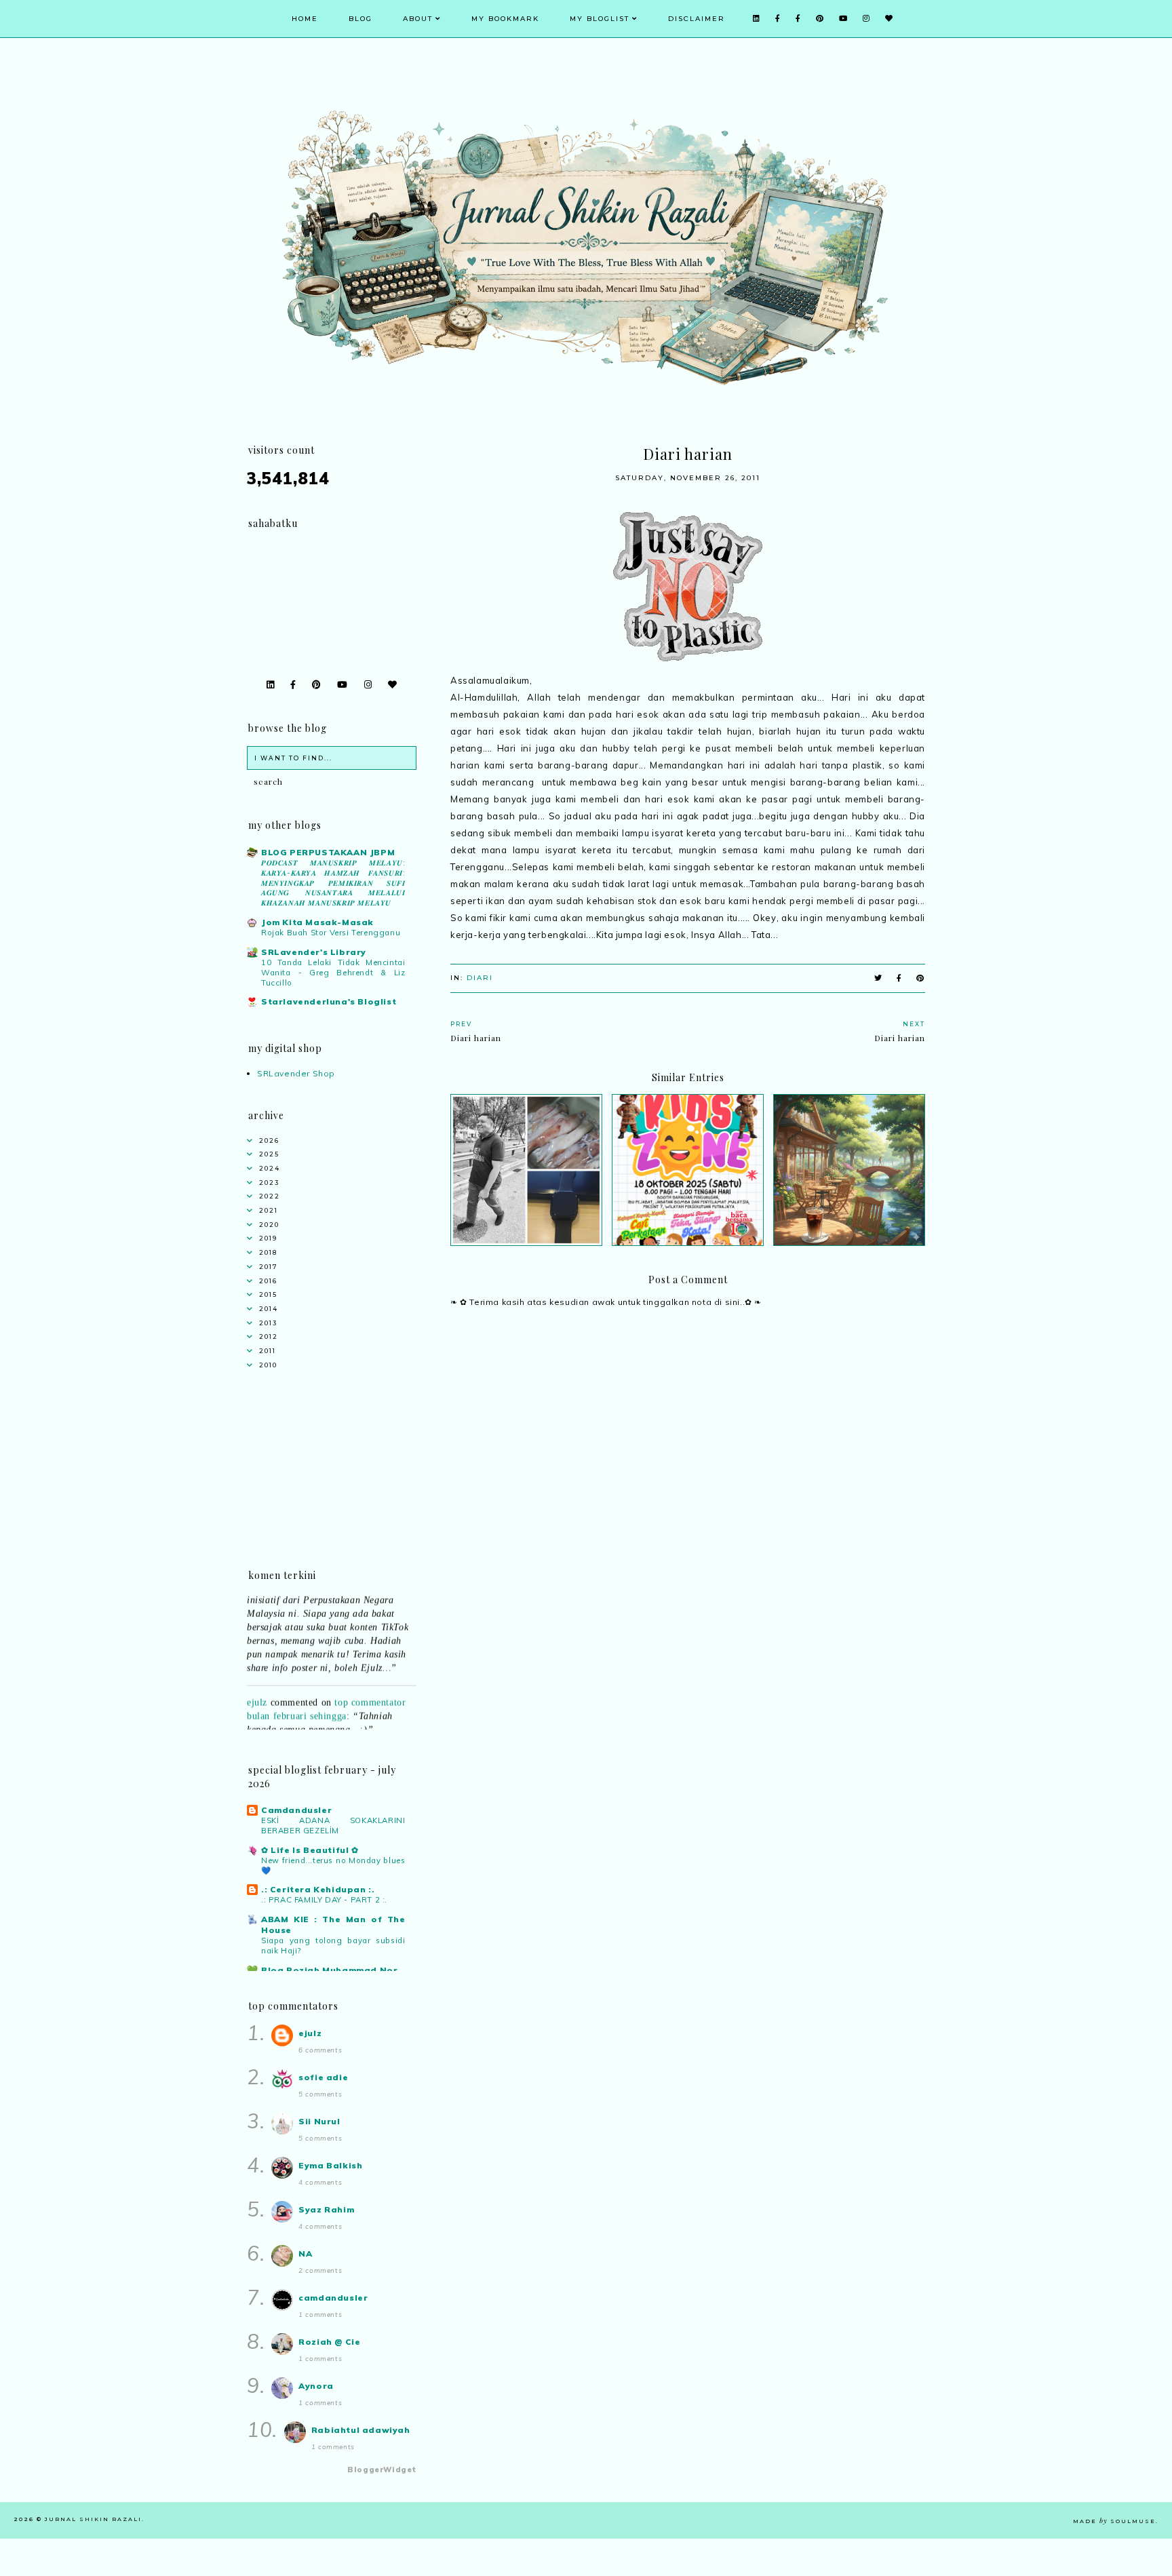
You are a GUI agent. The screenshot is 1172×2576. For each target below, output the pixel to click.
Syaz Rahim (326, 2209)
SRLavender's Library (314, 952)
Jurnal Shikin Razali (93, 2519)
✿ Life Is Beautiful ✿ (310, 1850)
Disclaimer (697, 19)
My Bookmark (505, 19)
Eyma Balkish (330, 2165)
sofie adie (323, 2077)
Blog (360, 19)
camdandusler (333, 2298)
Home (305, 19)
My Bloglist (600, 19)
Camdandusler (296, 1810)
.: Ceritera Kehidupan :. (318, 1889)
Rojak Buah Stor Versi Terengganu (331, 933)
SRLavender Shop (296, 1073)
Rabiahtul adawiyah (361, 2430)
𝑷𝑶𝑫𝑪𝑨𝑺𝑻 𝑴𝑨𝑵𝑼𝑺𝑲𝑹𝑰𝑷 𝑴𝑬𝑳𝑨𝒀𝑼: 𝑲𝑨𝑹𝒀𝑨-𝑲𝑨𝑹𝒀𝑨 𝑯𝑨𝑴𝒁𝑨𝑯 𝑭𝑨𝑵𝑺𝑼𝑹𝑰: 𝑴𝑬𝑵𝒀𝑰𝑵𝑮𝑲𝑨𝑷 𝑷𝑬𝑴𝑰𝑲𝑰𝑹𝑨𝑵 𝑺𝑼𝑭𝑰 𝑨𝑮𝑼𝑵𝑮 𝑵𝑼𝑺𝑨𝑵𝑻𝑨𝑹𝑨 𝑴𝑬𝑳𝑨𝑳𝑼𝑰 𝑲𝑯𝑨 (333, 883)
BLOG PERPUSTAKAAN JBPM (328, 852)
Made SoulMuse (1114, 2521)
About (418, 19)
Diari (480, 978)
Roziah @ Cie (329, 2342)
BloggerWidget (382, 2470)
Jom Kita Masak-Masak (317, 922)
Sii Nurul (319, 2121)
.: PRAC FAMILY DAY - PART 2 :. (324, 1900)
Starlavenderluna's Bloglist (329, 1001)
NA (305, 2253)
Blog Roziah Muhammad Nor (329, 1970)
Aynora (316, 2386)
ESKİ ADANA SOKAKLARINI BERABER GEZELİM (333, 1826)
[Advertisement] (688, 1718)
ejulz (257, 1682)
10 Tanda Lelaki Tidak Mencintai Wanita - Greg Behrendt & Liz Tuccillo (333, 973)
